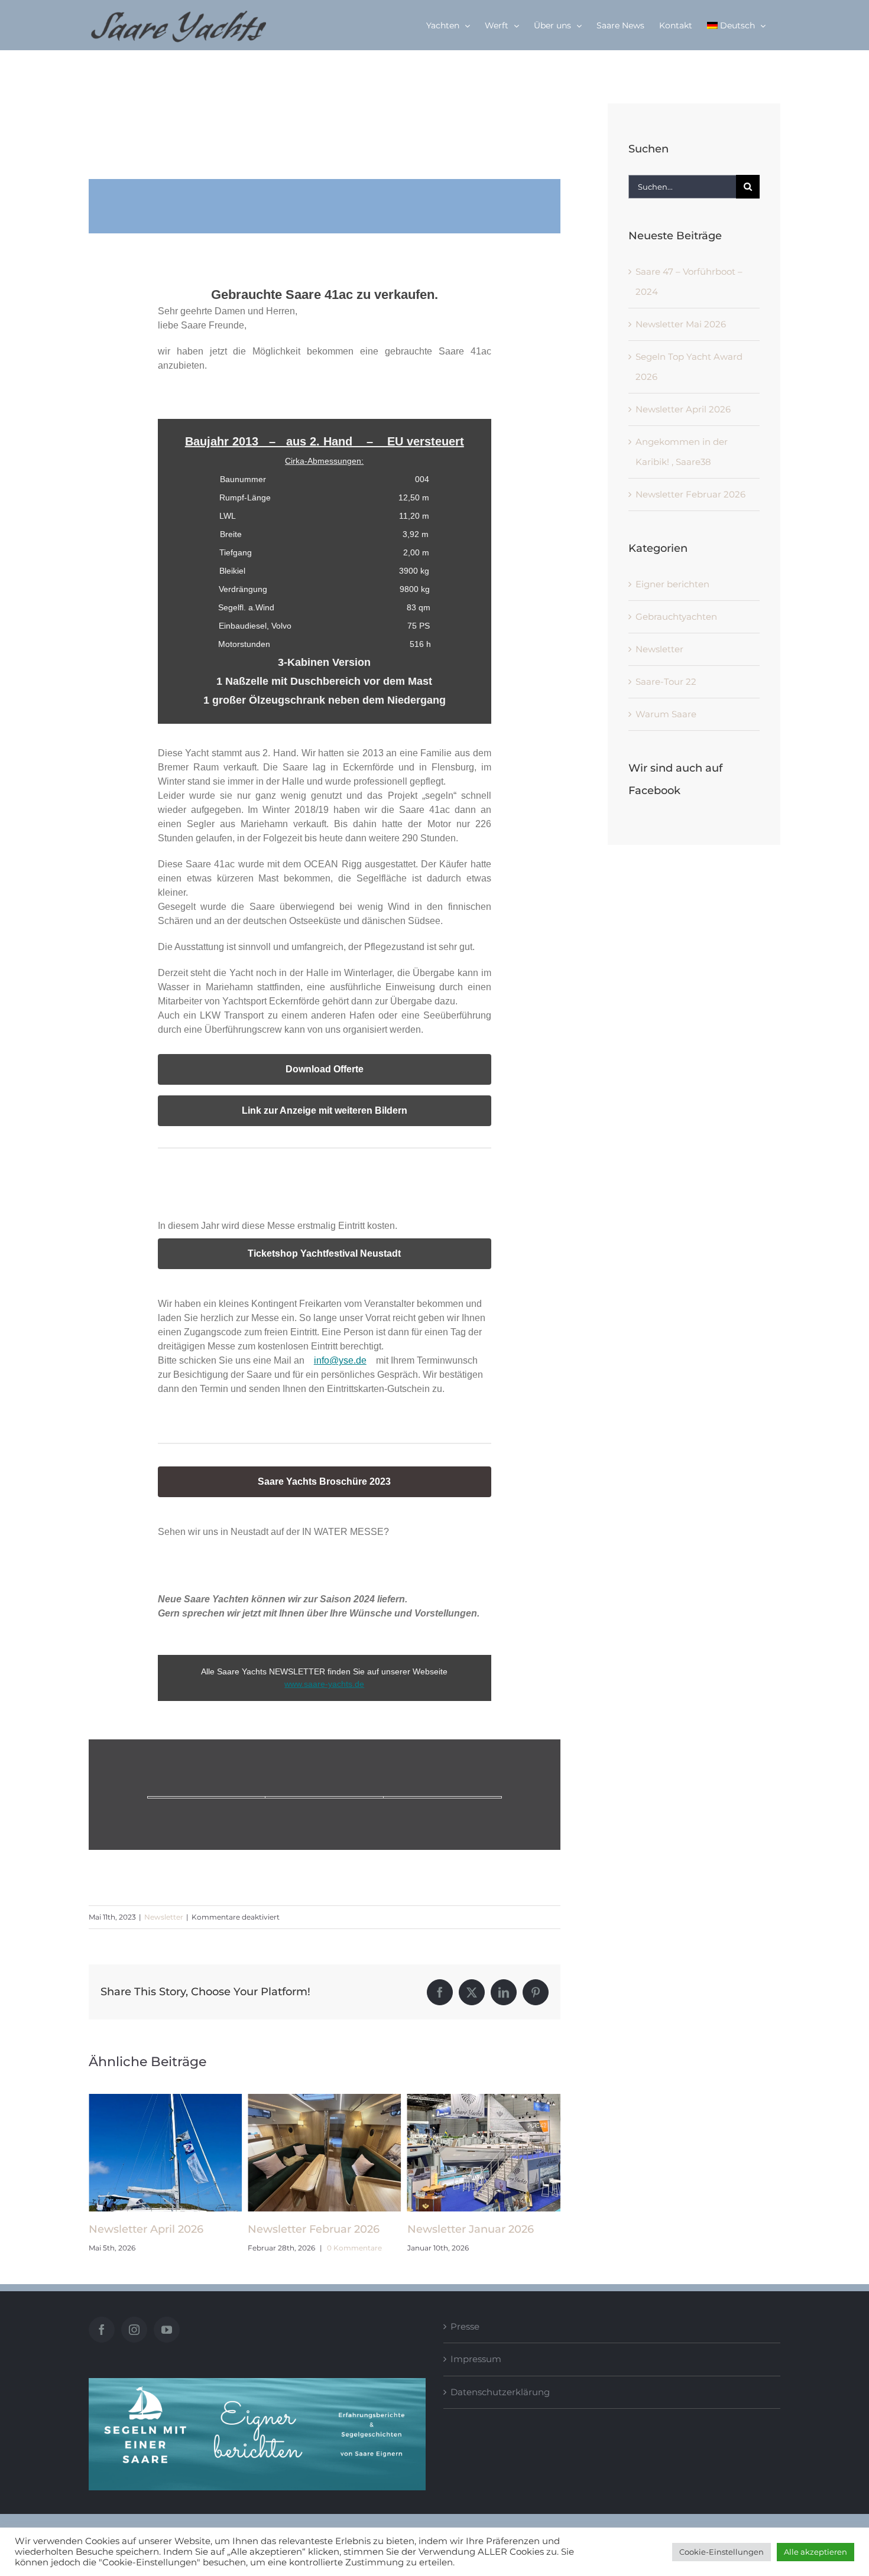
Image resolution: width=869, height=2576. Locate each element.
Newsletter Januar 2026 (311, 2229)
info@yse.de (340, 1360)
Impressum (476, 2359)
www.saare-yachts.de (324, 1684)
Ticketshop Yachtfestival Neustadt (324, 1254)
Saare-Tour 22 (666, 682)
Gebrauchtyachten (676, 617)
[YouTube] (167, 2330)
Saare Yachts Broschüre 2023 (324, 1482)
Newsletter (164, 1917)
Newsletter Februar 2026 (155, 2229)
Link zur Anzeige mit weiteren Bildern (325, 1111)
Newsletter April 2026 (683, 409)
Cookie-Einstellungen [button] (722, 2552)
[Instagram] (134, 2330)
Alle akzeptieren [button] (816, 2552)
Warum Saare (666, 714)
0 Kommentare (195, 2248)
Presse (465, 2326)
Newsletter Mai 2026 (462, 2229)
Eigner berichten (672, 584)
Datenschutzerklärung (500, 2392)
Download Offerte (325, 1069)
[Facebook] (102, 2330)
